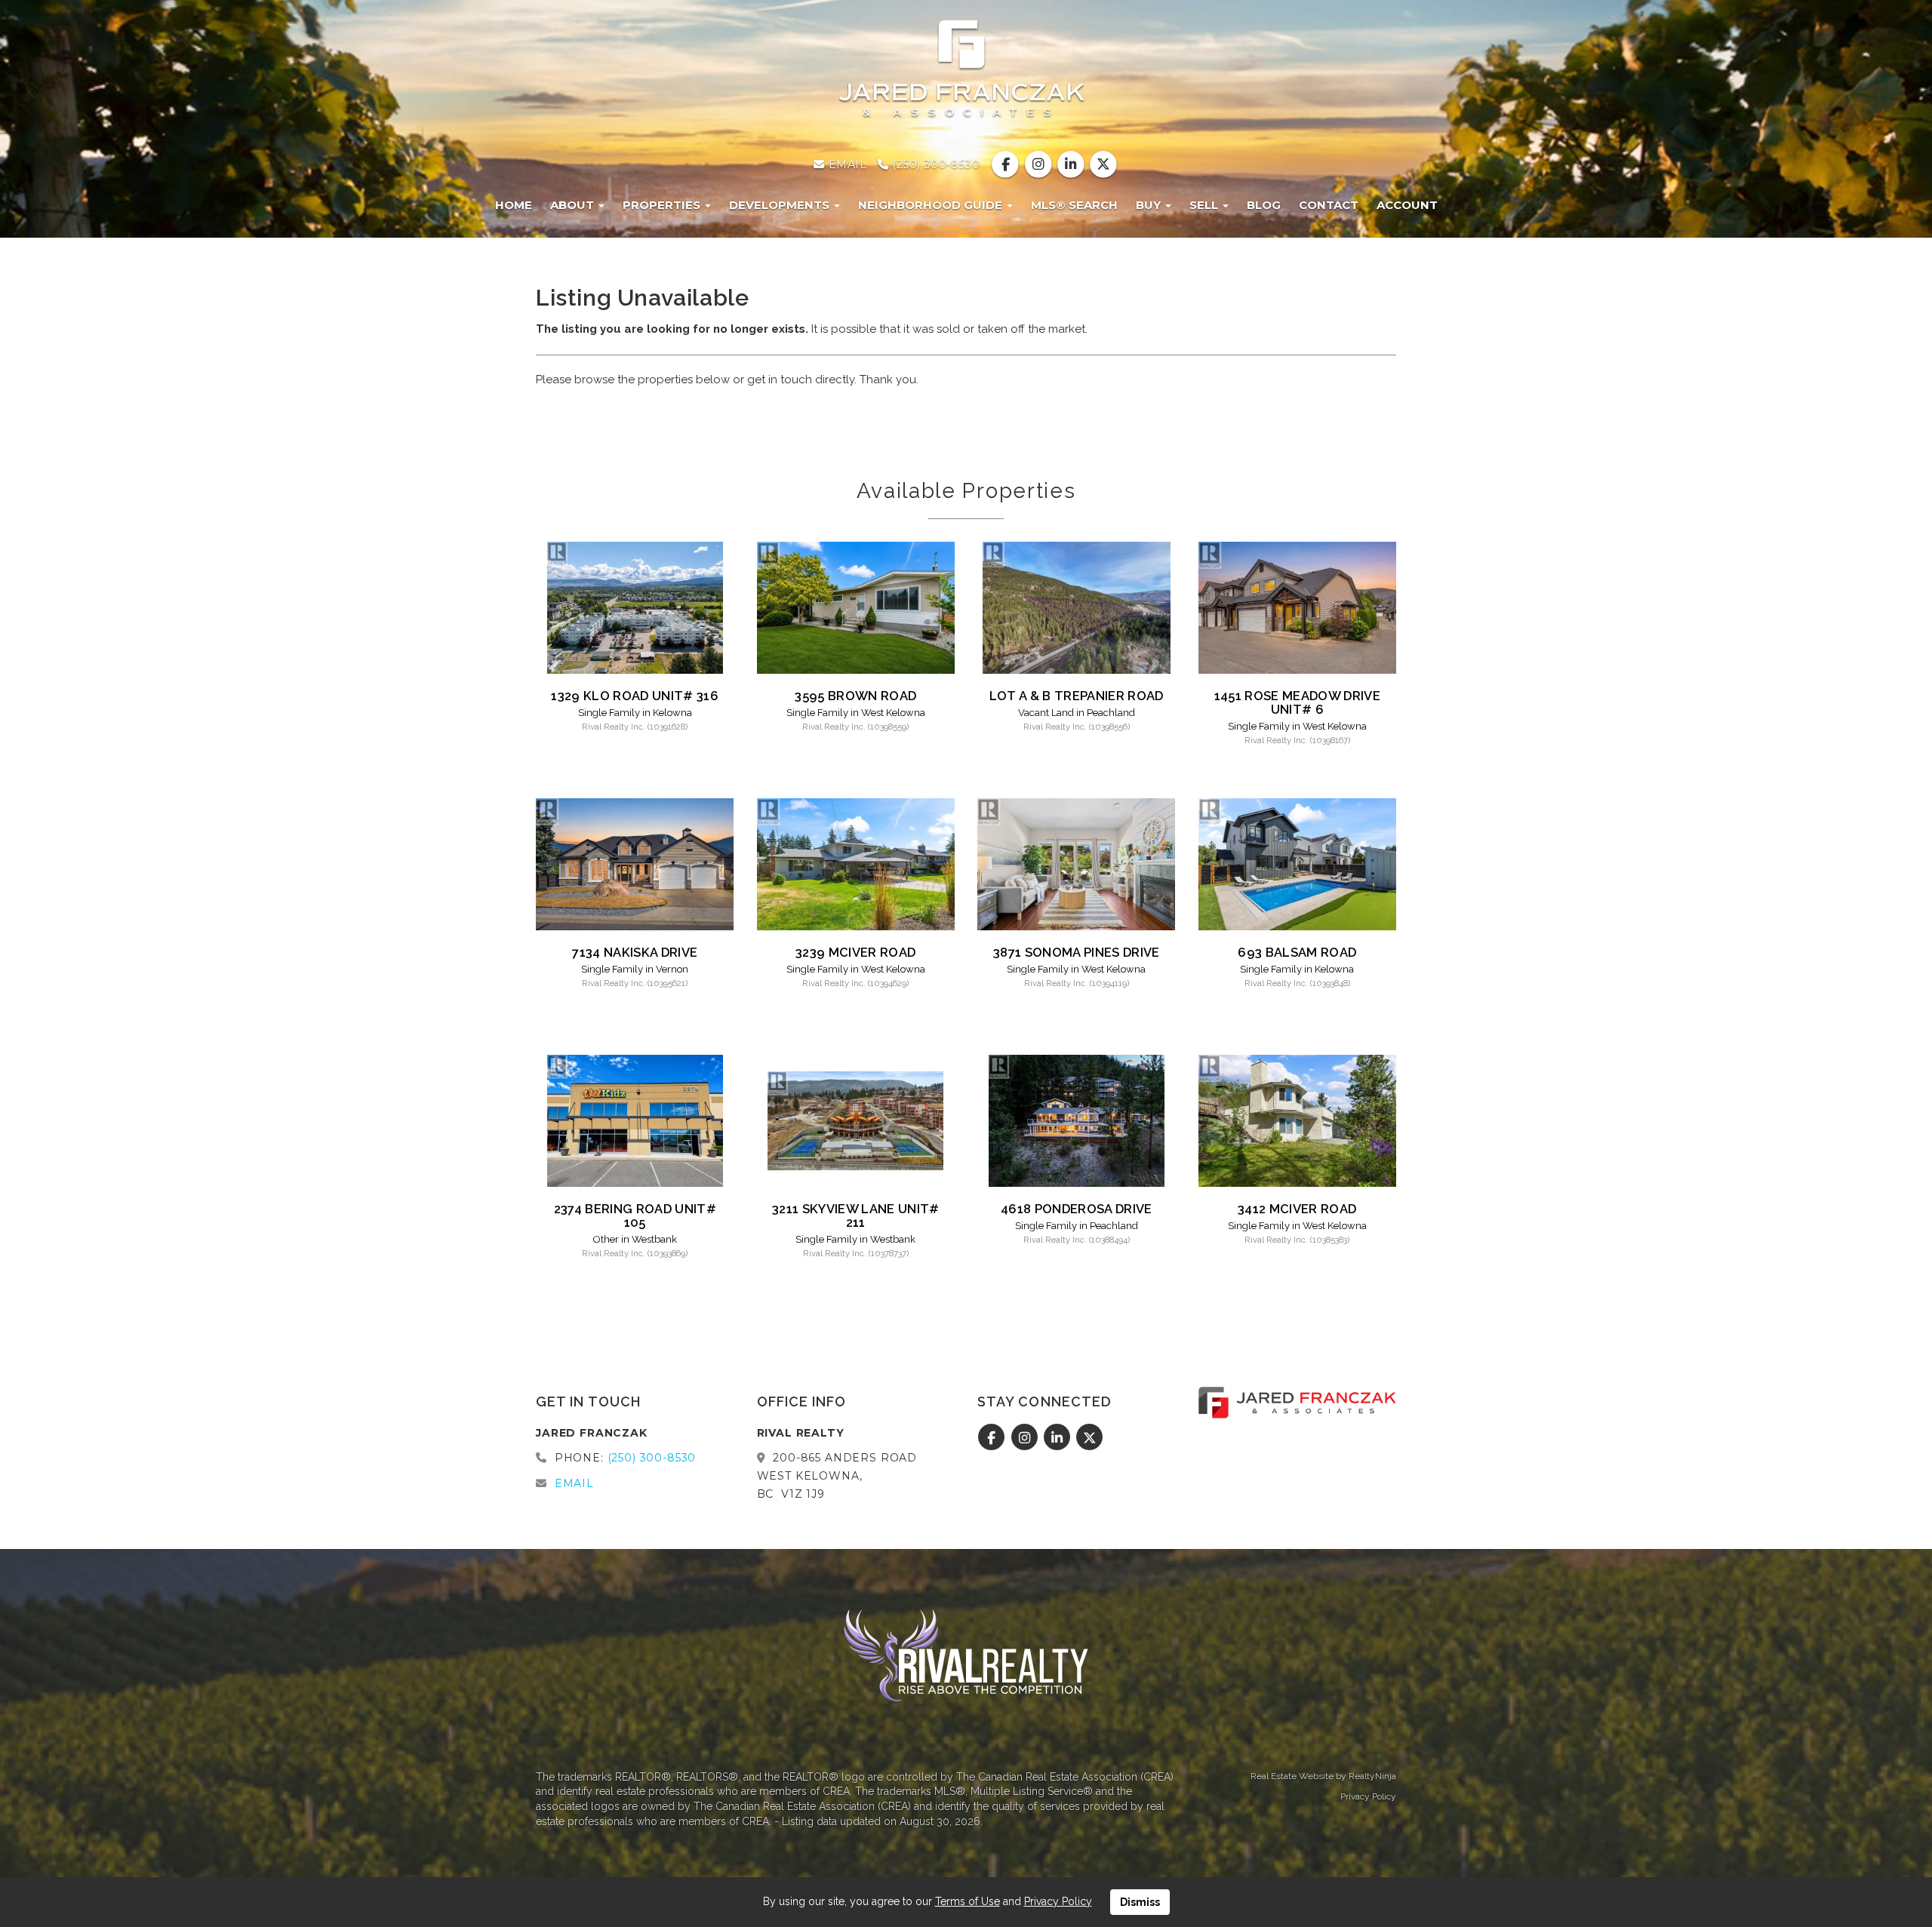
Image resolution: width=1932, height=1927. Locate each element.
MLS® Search (1074, 205)
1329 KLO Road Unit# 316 (635, 696)
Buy (1150, 205)
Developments (781, 205)
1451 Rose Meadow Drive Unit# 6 (1297, 702)
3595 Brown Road (855, 696)
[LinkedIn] (1072, 164)
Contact (1329, 205)
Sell (1205, 205)
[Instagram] (1040, 164)
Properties (663, 205)
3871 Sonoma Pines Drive (1077, 952)
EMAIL (846, 164)
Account (1407, 205)
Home (514, 205)
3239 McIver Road (855, 952)
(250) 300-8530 (934, 164)
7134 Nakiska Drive (635, 952)
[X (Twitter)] (1103, 164)
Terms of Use (968, 1901)
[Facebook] (1007, 164)
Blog (1264, 205)
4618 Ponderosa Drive (1077, 1209)
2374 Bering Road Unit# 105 (635, 1216)
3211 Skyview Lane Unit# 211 (856, 1216)
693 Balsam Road (1297, 952)
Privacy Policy (1368, 1796)
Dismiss (1140, 1902)
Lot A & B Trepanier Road (1077, 696)
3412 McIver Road (1297, 1209)
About (574, 205)
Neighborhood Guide (932, 205)
